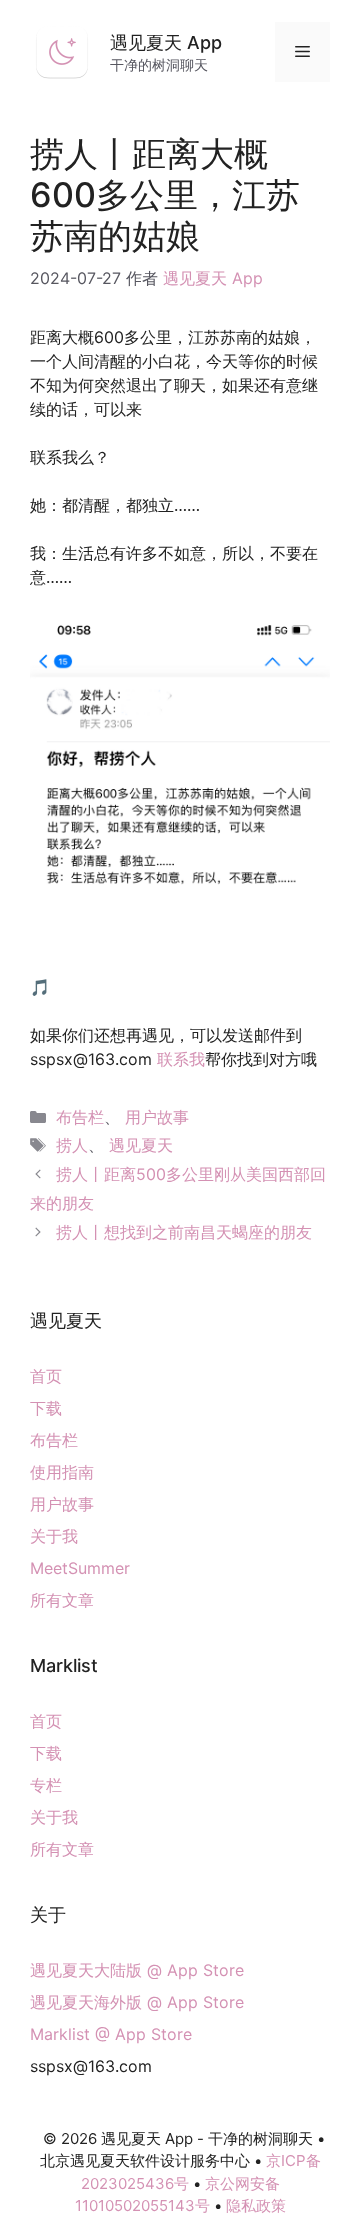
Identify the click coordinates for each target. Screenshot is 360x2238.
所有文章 (62, 1600)
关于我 (54, 1536)
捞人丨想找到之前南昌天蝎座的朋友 (184, 1232)
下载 (46, 1408)
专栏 (46, 1785)
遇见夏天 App (166, 42)
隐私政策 (256, 2205)
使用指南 (62, 1472)
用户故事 (157, 1117)
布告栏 (80, 1117)
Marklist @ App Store (111, 2034)
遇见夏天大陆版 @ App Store (137, 1970)
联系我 (181, 1059)
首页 (46, 1376)
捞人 (72, 1145)
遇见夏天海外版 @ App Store (137, 2002)
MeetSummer (80, 1568)
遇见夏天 (141, 1145)
